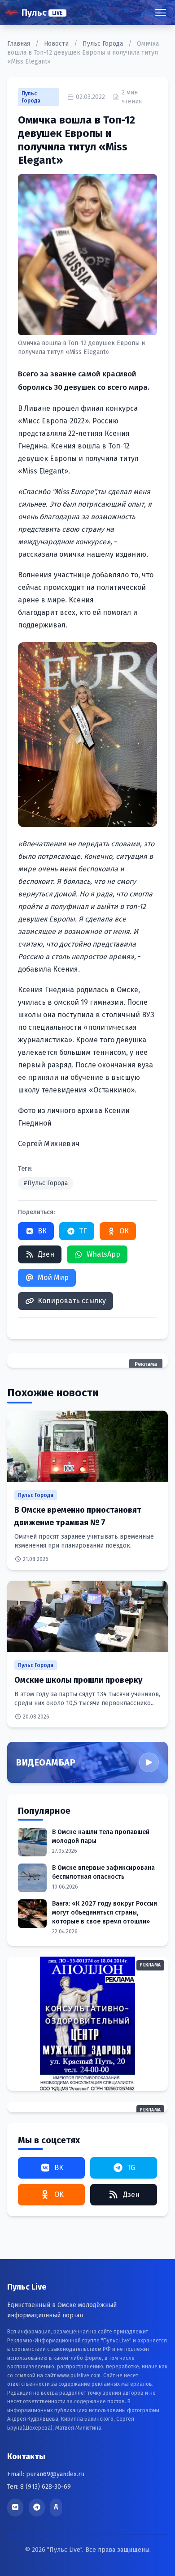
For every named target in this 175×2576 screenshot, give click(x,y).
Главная (20, 44)
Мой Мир (53, 1277)
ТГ (83, 1231)
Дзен (46, 1254)
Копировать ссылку (72, 1301)
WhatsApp (103, 1254)
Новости (57, 44)
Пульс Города (104, 44)
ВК (42, 1231)
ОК (124, 1231)
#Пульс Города (46, 1183)
